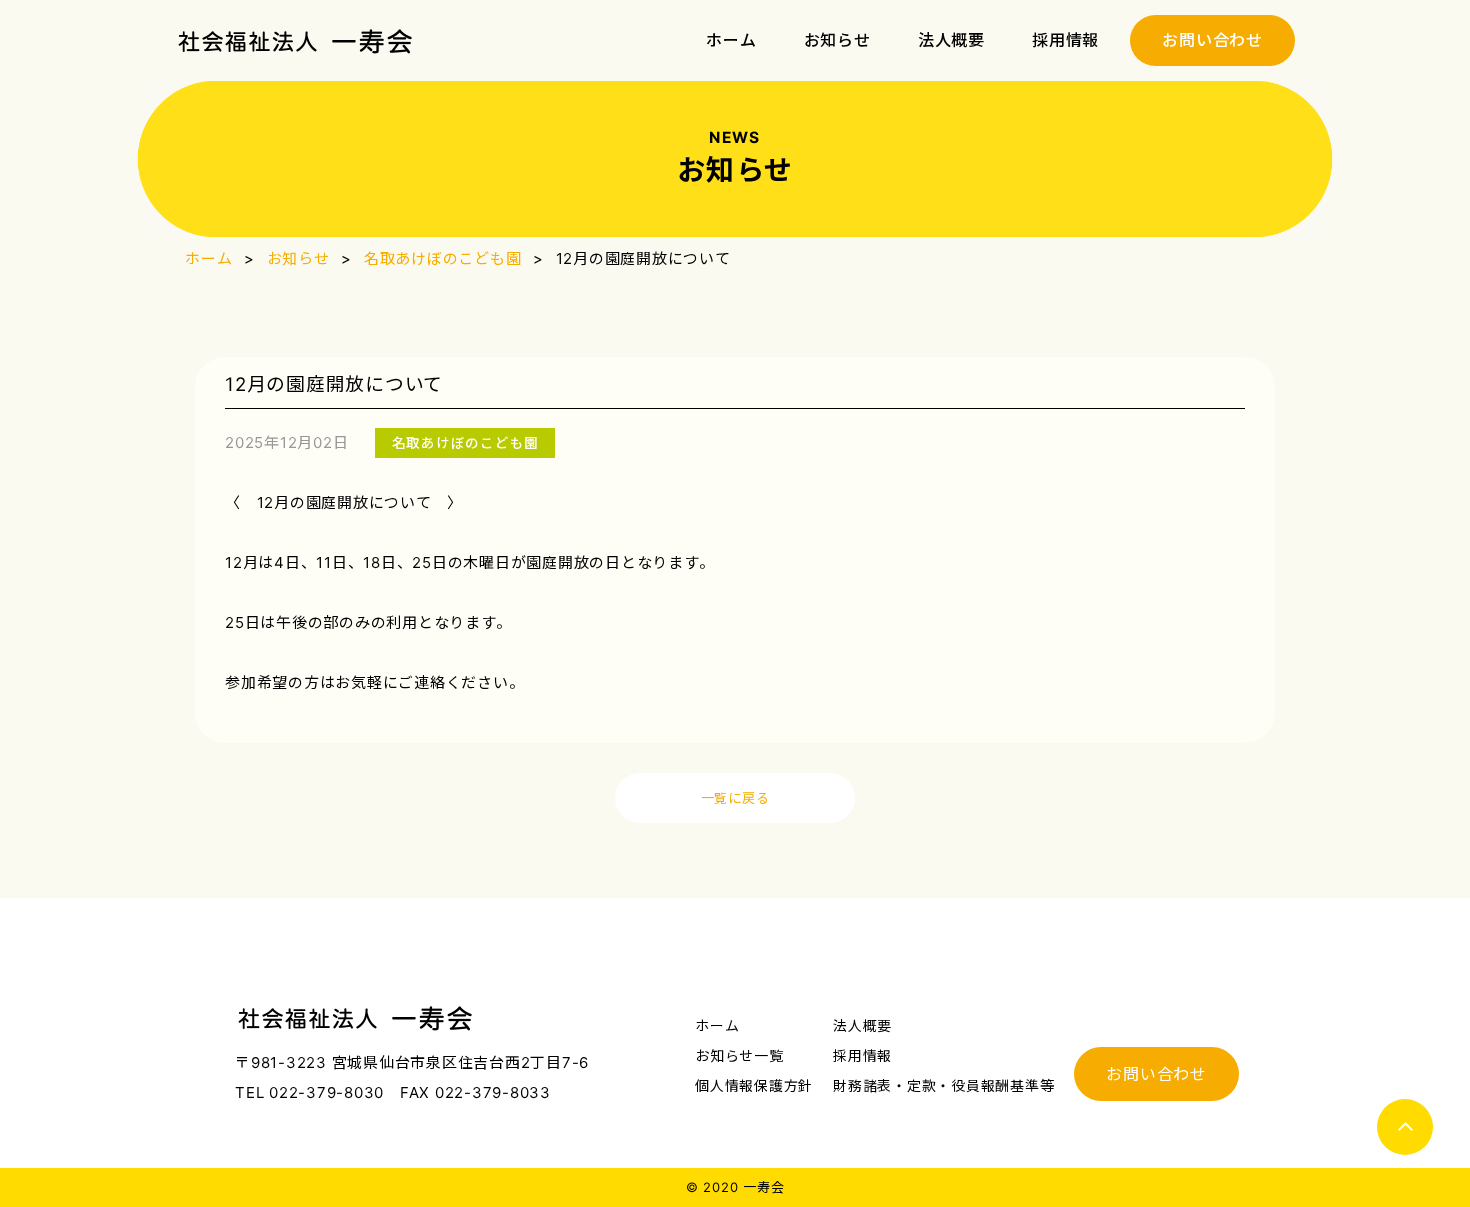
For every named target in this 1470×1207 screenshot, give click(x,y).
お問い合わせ (1212, 40)
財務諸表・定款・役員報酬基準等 (943, 1085)
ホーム (731, 40)
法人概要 (951, 40)
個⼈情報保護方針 (754, 1085)
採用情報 (1065, 40)
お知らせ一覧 (739, 1055)
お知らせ (837, 40)
